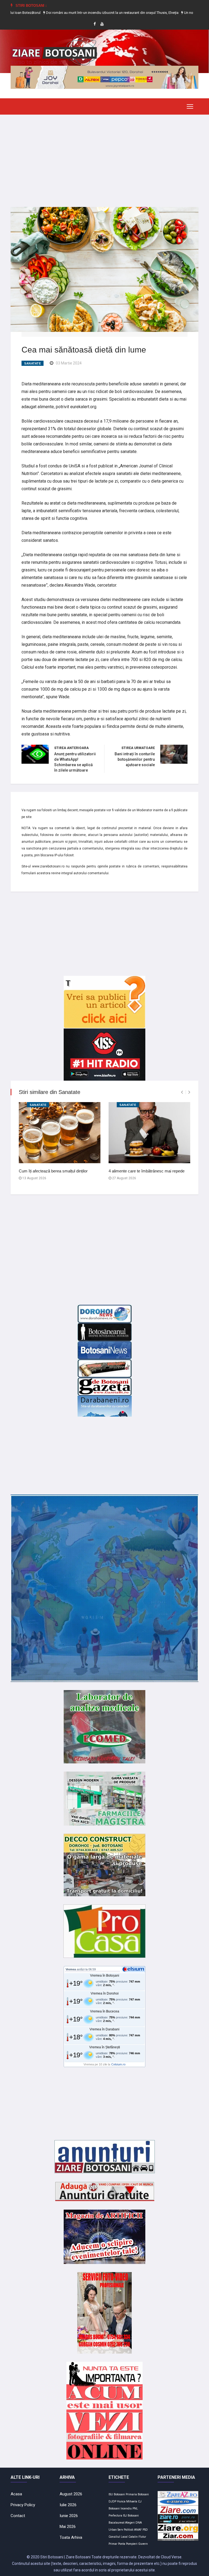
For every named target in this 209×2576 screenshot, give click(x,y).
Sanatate (33, 363)
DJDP (112, 2501)
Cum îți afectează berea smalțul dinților (53, 1171)
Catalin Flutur (137, 2537)
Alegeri (130, 2523)
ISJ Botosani (131, 2516)
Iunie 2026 (69, 2516)
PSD (145, 2530)
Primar (113, 2544)
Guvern (143, 2544)
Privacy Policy (23, 2505)
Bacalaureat (116, 2523)
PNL (135, 2509)
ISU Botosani (117, 2494)
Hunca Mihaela (127, 2501)
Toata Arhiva (71, 2537)
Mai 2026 (68, 2527)
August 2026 (71, 2494)
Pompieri (132, 2544)
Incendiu (126, 2509)
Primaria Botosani (137, 2494)
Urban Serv (116, 2530)
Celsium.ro (118, 2064)
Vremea (71, 1969)
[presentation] (182, 1092)
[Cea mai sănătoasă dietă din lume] (104, 269)
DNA (139, 2523)
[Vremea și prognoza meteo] (134, 1969)
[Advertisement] (104, 157)
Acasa (16, 2494)
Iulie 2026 (68, 2505)
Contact (18, 2516)
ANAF (138, 2530)
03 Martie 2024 (69, 363)
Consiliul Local (118, 2537)
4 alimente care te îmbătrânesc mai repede (147, 1171)
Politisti (129, 2530)
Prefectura (115, 2516)
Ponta (122, 2544)
